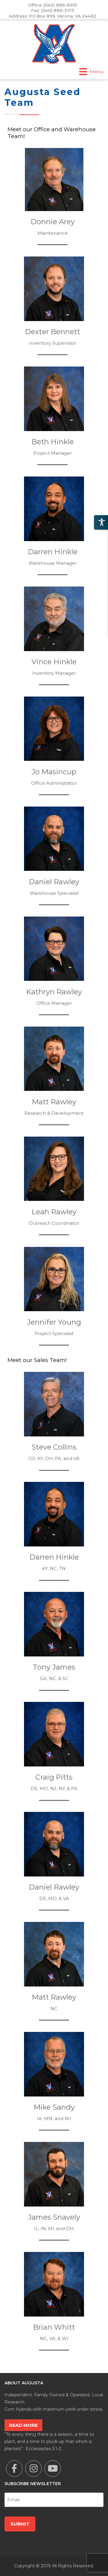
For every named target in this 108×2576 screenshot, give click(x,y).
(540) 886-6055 (60, 5)
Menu (97, 72)
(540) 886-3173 (58, 10)
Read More (23, 2425)
